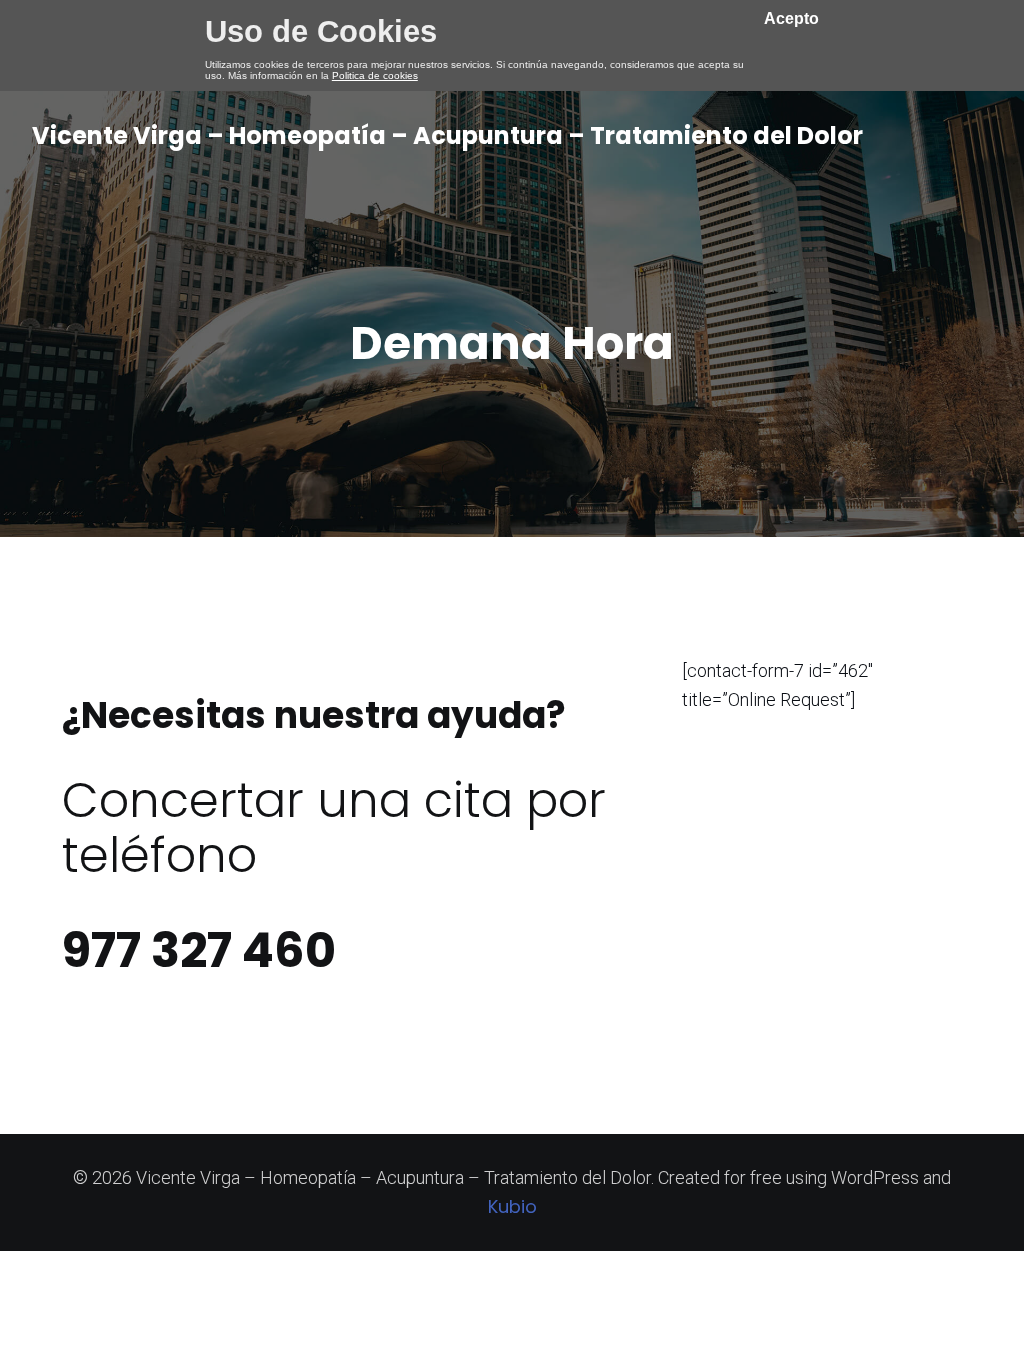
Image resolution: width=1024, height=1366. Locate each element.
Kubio (512, 1206)
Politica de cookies (375, 75)
